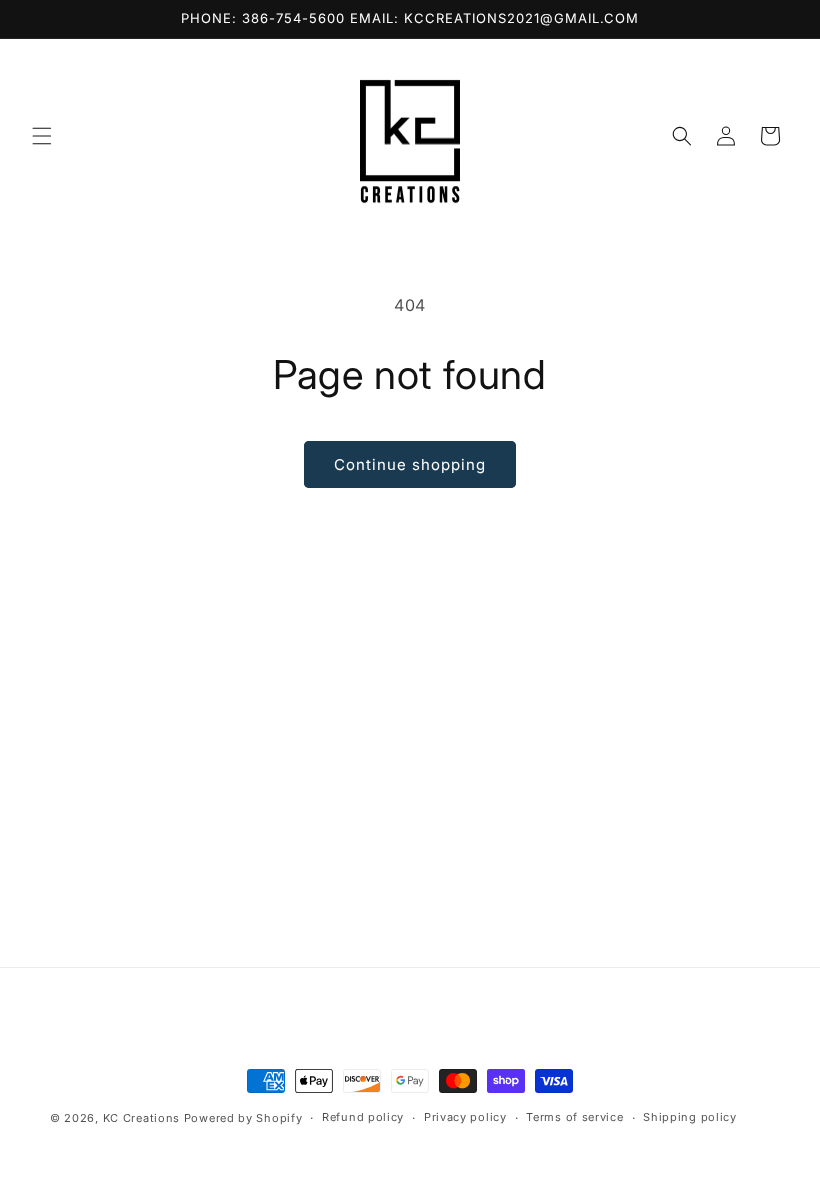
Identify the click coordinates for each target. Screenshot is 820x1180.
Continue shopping (410, 464)
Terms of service (574, 1117)
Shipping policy (690, 1117)
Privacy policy (465, 1117)
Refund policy (363, 1117)
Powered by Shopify (243, 1118)
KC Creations (143, 1118)
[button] (42, 136)
